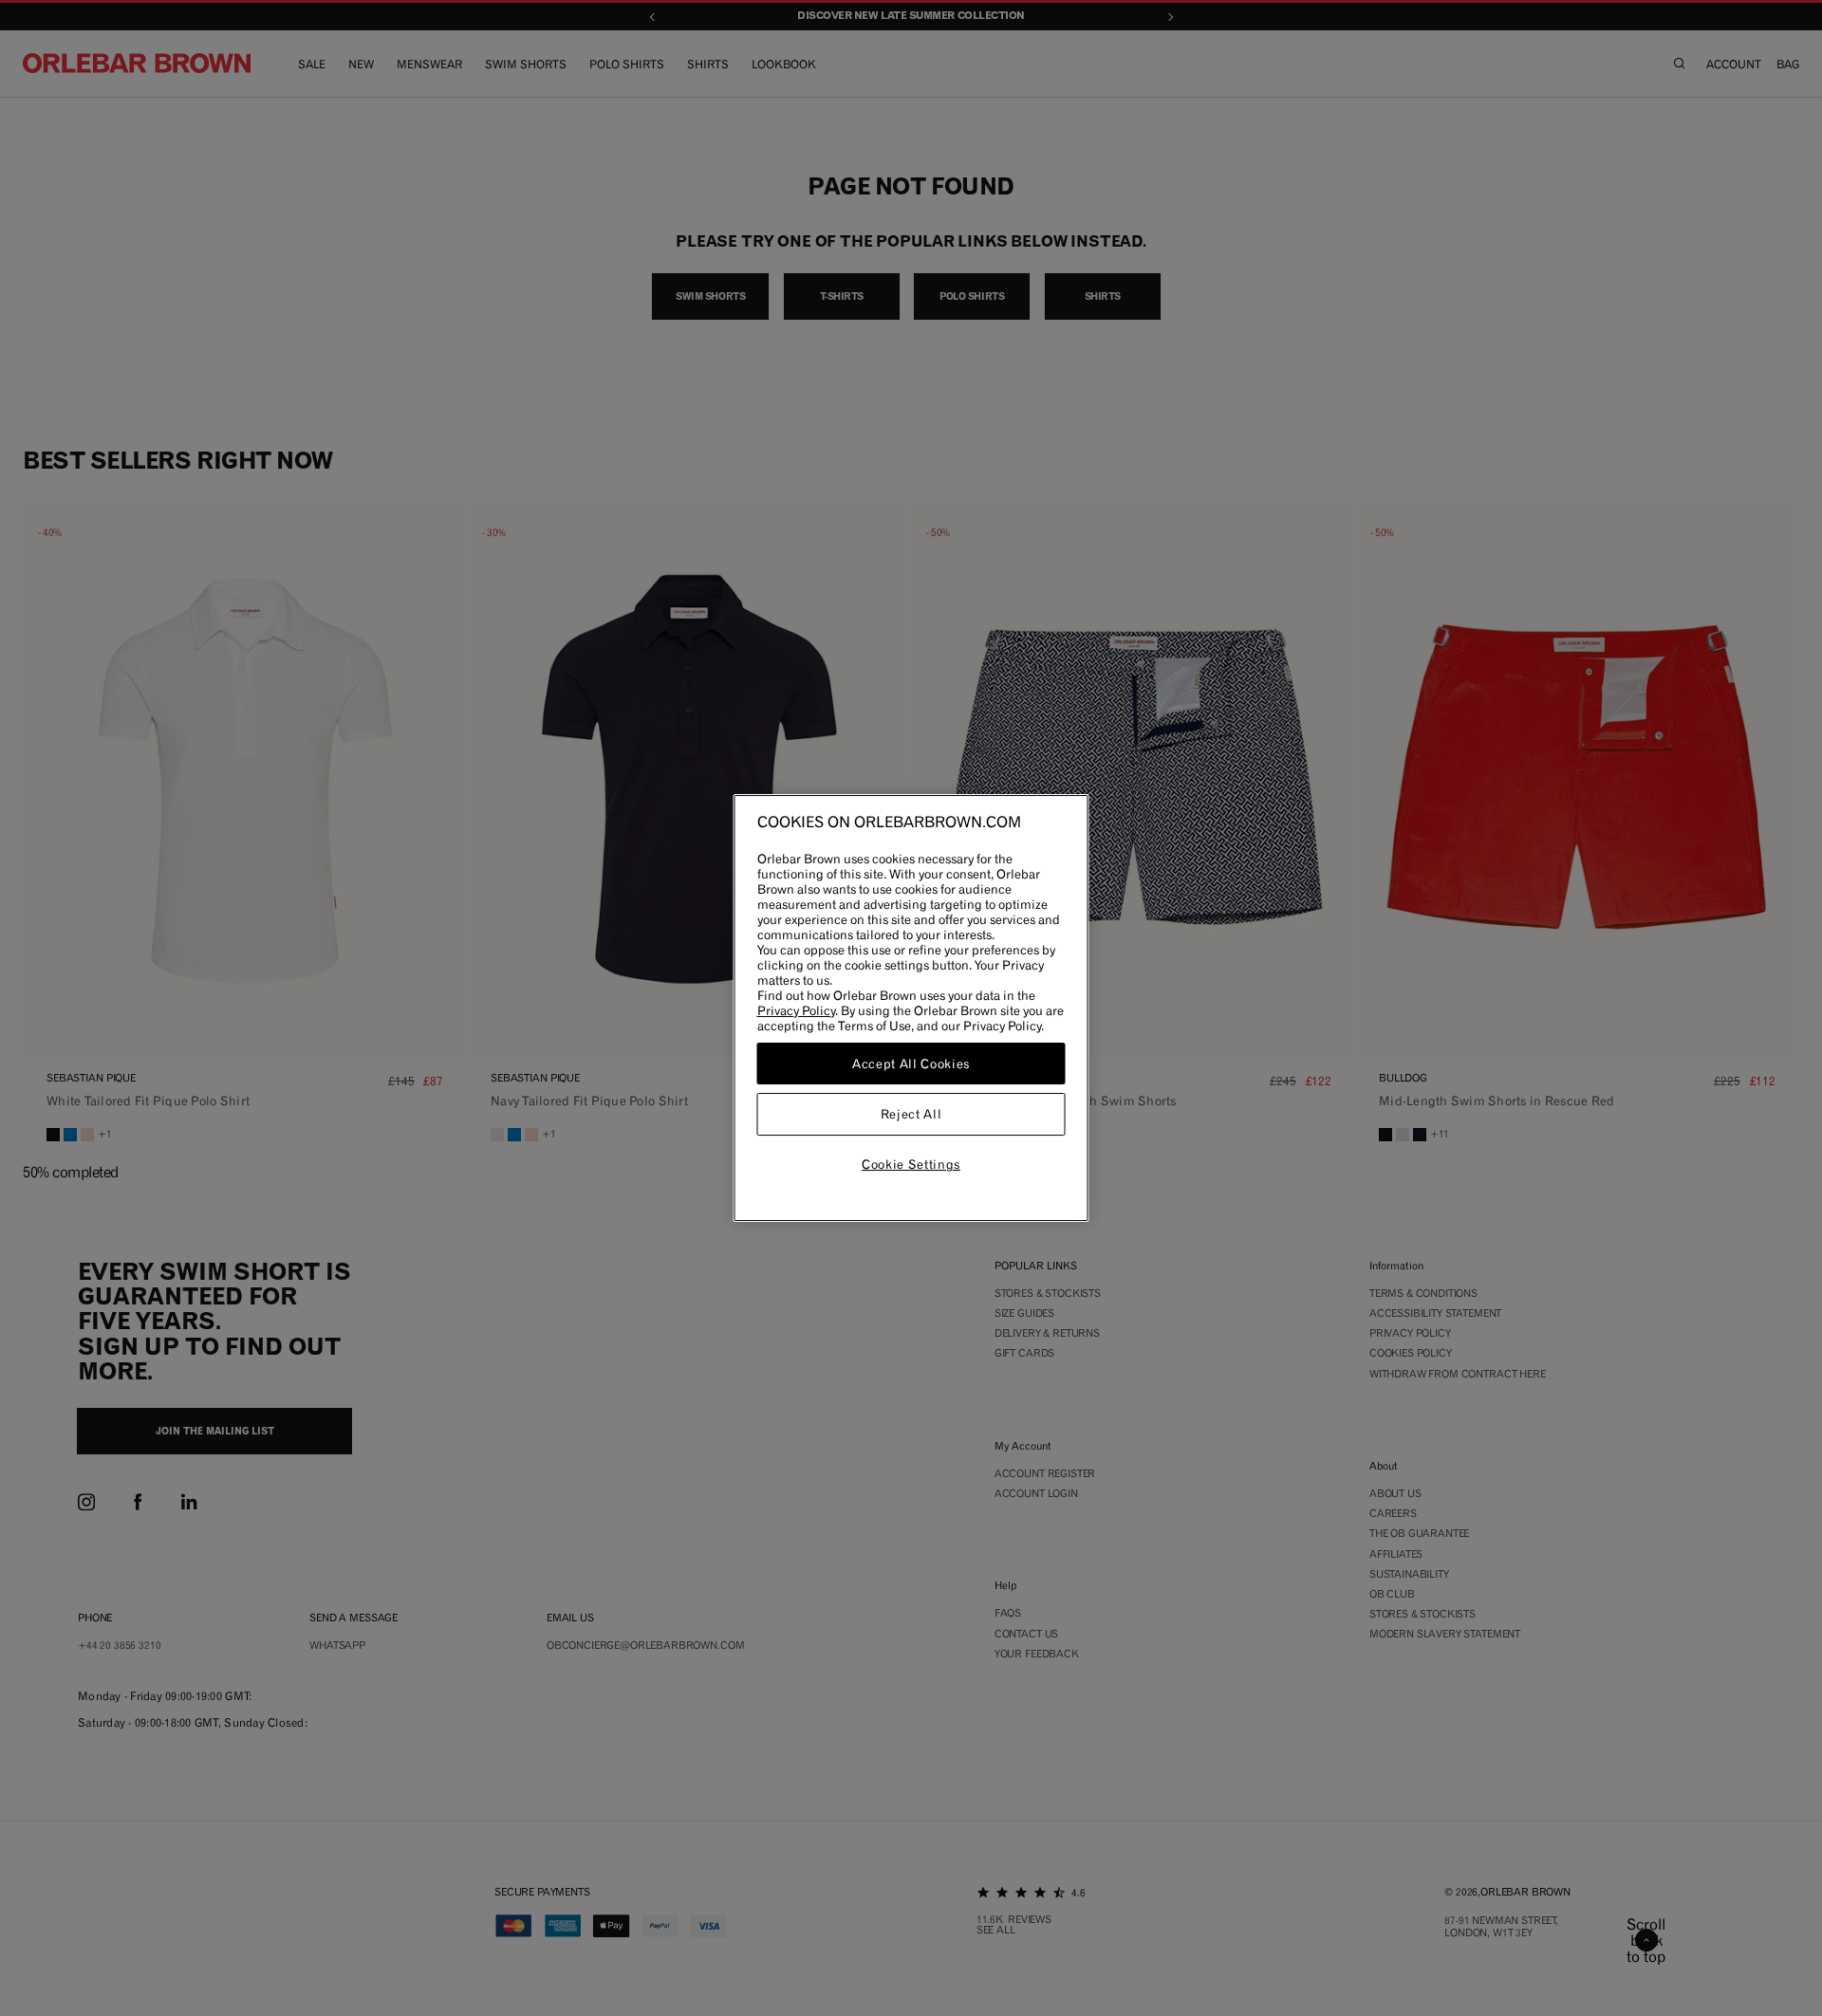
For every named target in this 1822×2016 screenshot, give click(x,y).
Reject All (911, 1115)
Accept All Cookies (911, 1063)
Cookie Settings (911, 1164)
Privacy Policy (796, 1010)
